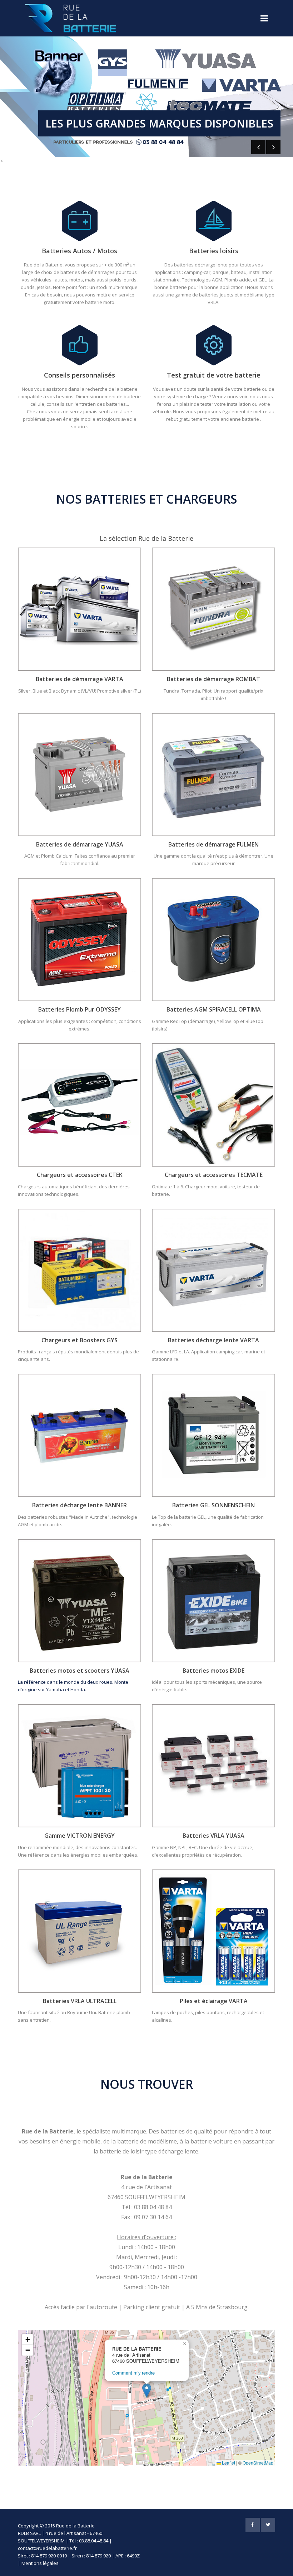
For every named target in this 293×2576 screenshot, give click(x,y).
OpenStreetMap (258, 2463)
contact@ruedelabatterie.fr (47, 2548)
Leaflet (228, 2463)
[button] (147, 2390)
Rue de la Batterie (75, 2526)
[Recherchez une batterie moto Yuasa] (80, 1600)
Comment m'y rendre (133, 2373)
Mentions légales (40, 2563)
